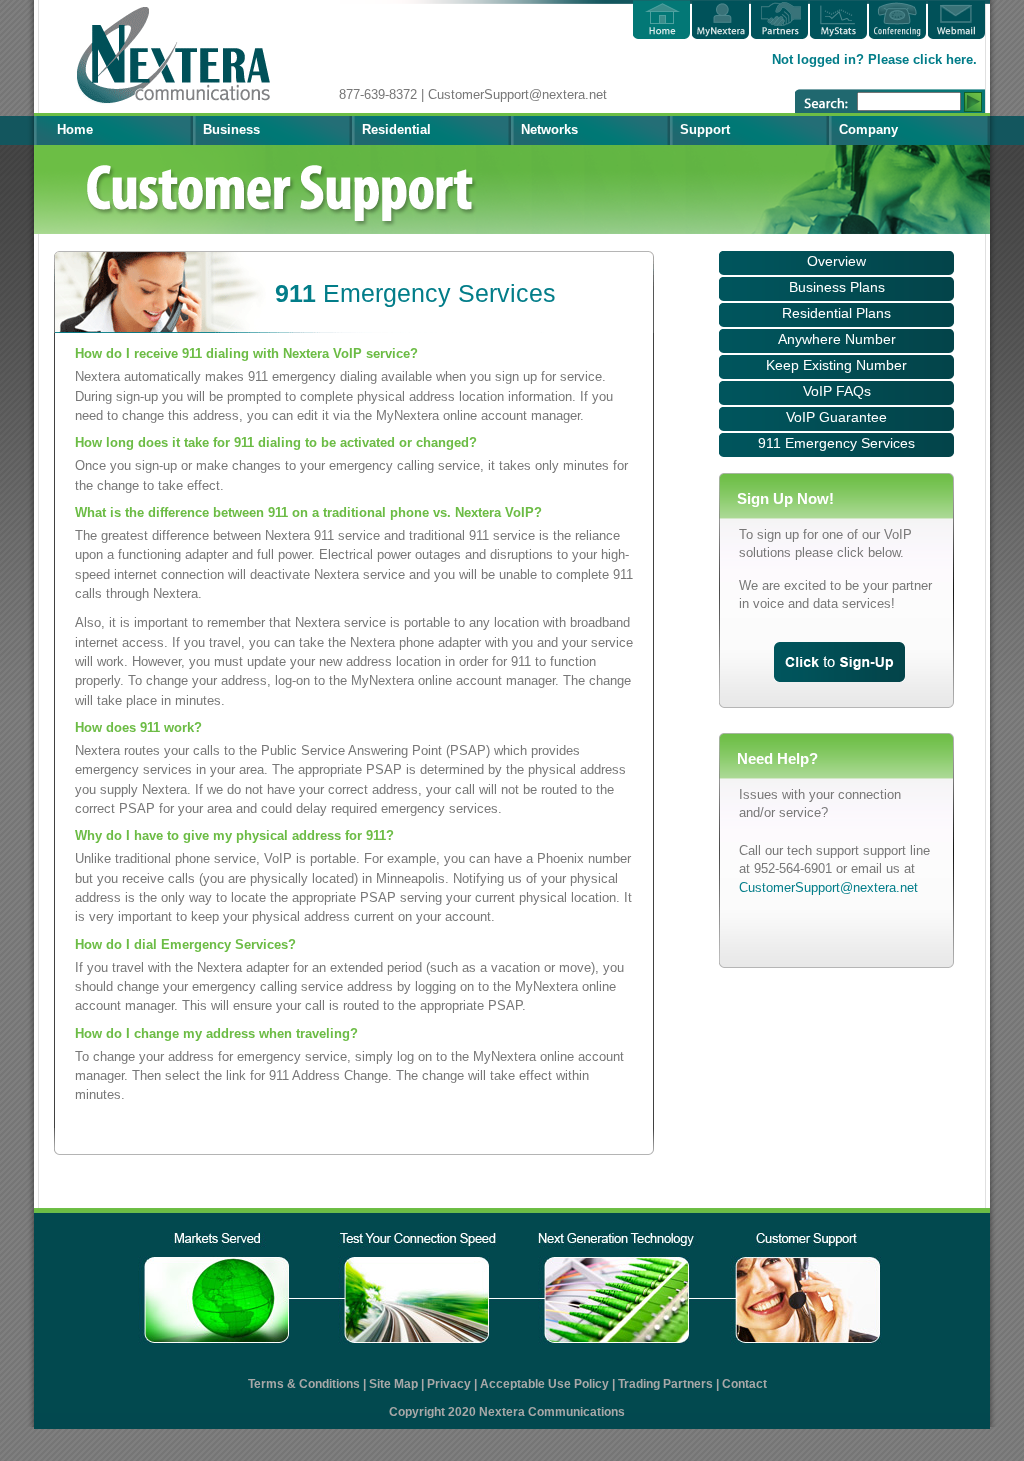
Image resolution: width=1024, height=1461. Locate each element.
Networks (549, 129)
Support (705, 129)
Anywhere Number (837, 339)
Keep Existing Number (836, 365)
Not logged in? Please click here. (874, 59)
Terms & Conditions (304, 1384)
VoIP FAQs (837, 391)
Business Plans (837, 287)
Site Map (393, 1384)
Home (75, 129)
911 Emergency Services (836, 443)
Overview (836, 261)
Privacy (449, 1384)
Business (231, 129)
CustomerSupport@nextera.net (828, 887)
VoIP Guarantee (836, 417)
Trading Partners (665, 1384)
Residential (396, 129)
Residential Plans (836, 313)
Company (868, 129)
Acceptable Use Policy (544, 1384)
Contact (744, 1384)
